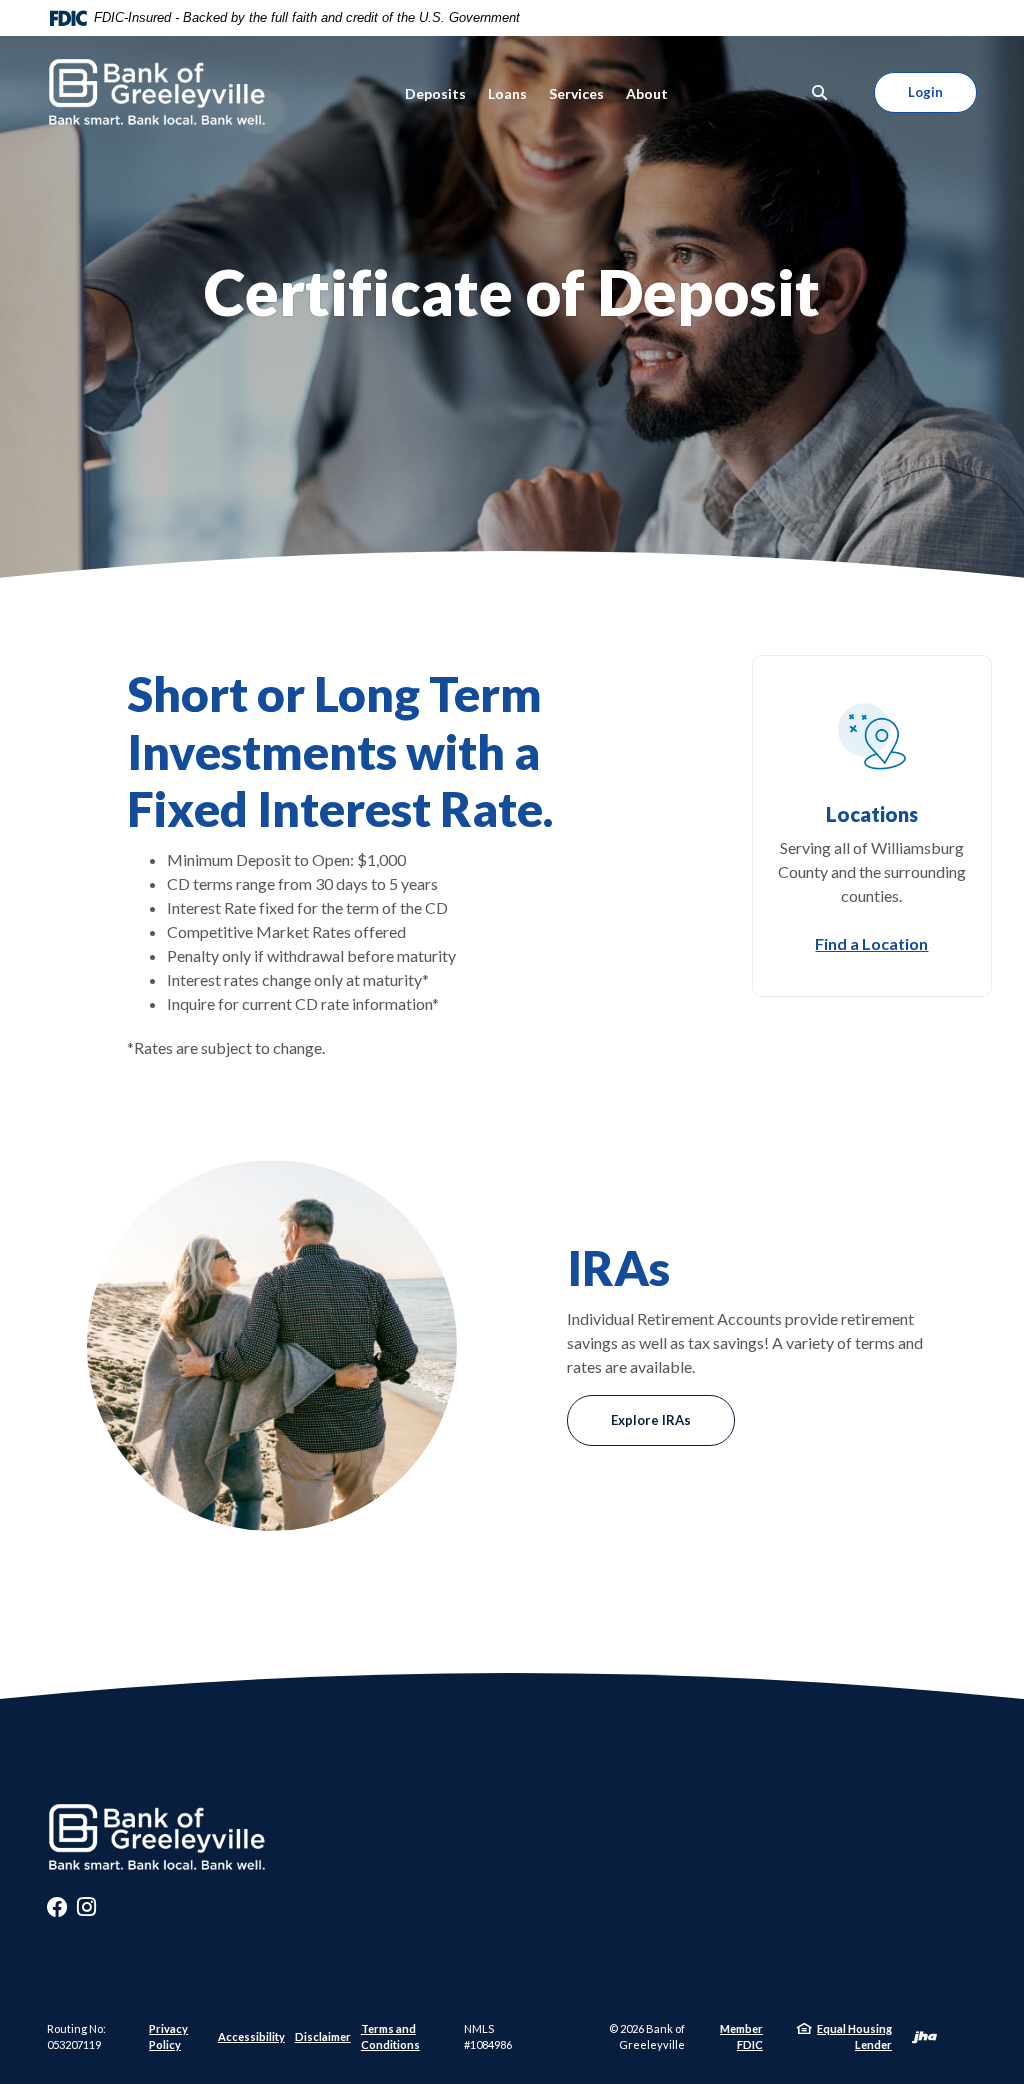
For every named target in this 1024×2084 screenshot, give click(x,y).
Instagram (86, 1912)
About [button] (647, 93)
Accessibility (251, 2036)
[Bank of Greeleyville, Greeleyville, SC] (157, 92)
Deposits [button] (435, 93)
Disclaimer (323, 2036)
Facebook (57, 1912)
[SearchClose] (820, 92)
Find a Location (871, 943)
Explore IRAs (651, 1420)
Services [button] (576, 93)
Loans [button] (507, 93)
